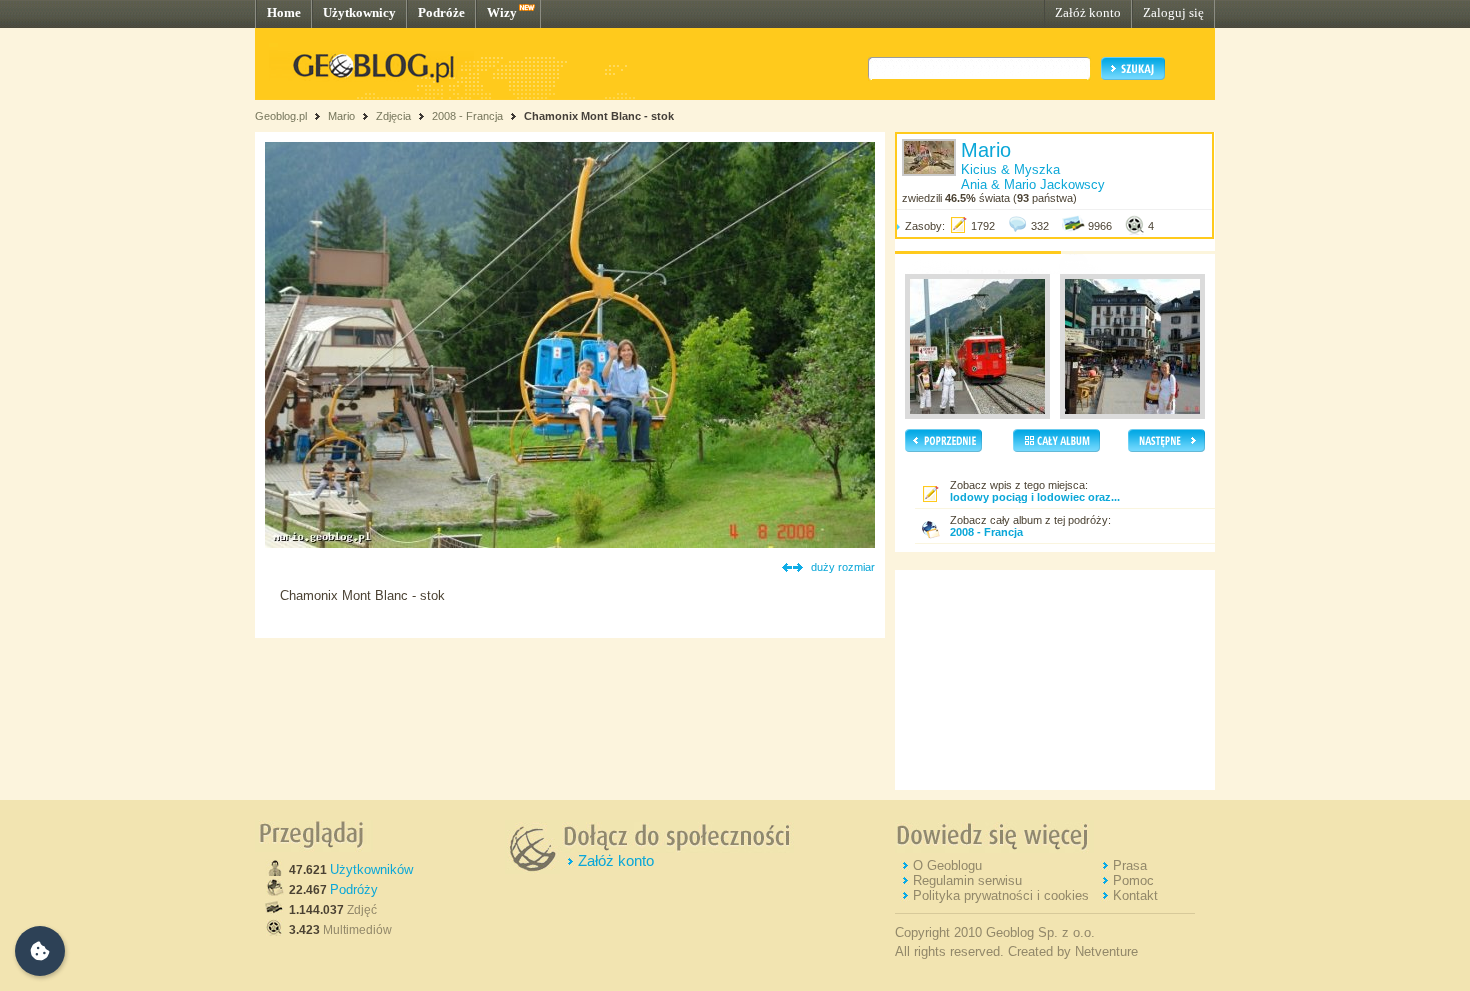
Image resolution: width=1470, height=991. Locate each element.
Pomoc (1133, 880)
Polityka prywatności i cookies (1001, 895)
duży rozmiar (843, 567)
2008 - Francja (467, 116)
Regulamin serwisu (967, 880)
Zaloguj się (1173, 12)
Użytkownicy (359, 12)
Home (284, 12)
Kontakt (1135, 895)
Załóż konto (1088, 12)
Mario (341, 116)
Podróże (441, 12)
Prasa (1130, 865)
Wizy (502, 12)
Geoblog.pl (281, 116)
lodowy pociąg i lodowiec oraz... (1035, 497)
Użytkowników (371, 869)
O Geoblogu (947, 865)
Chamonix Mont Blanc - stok (599, 116)
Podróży (354, 889)
